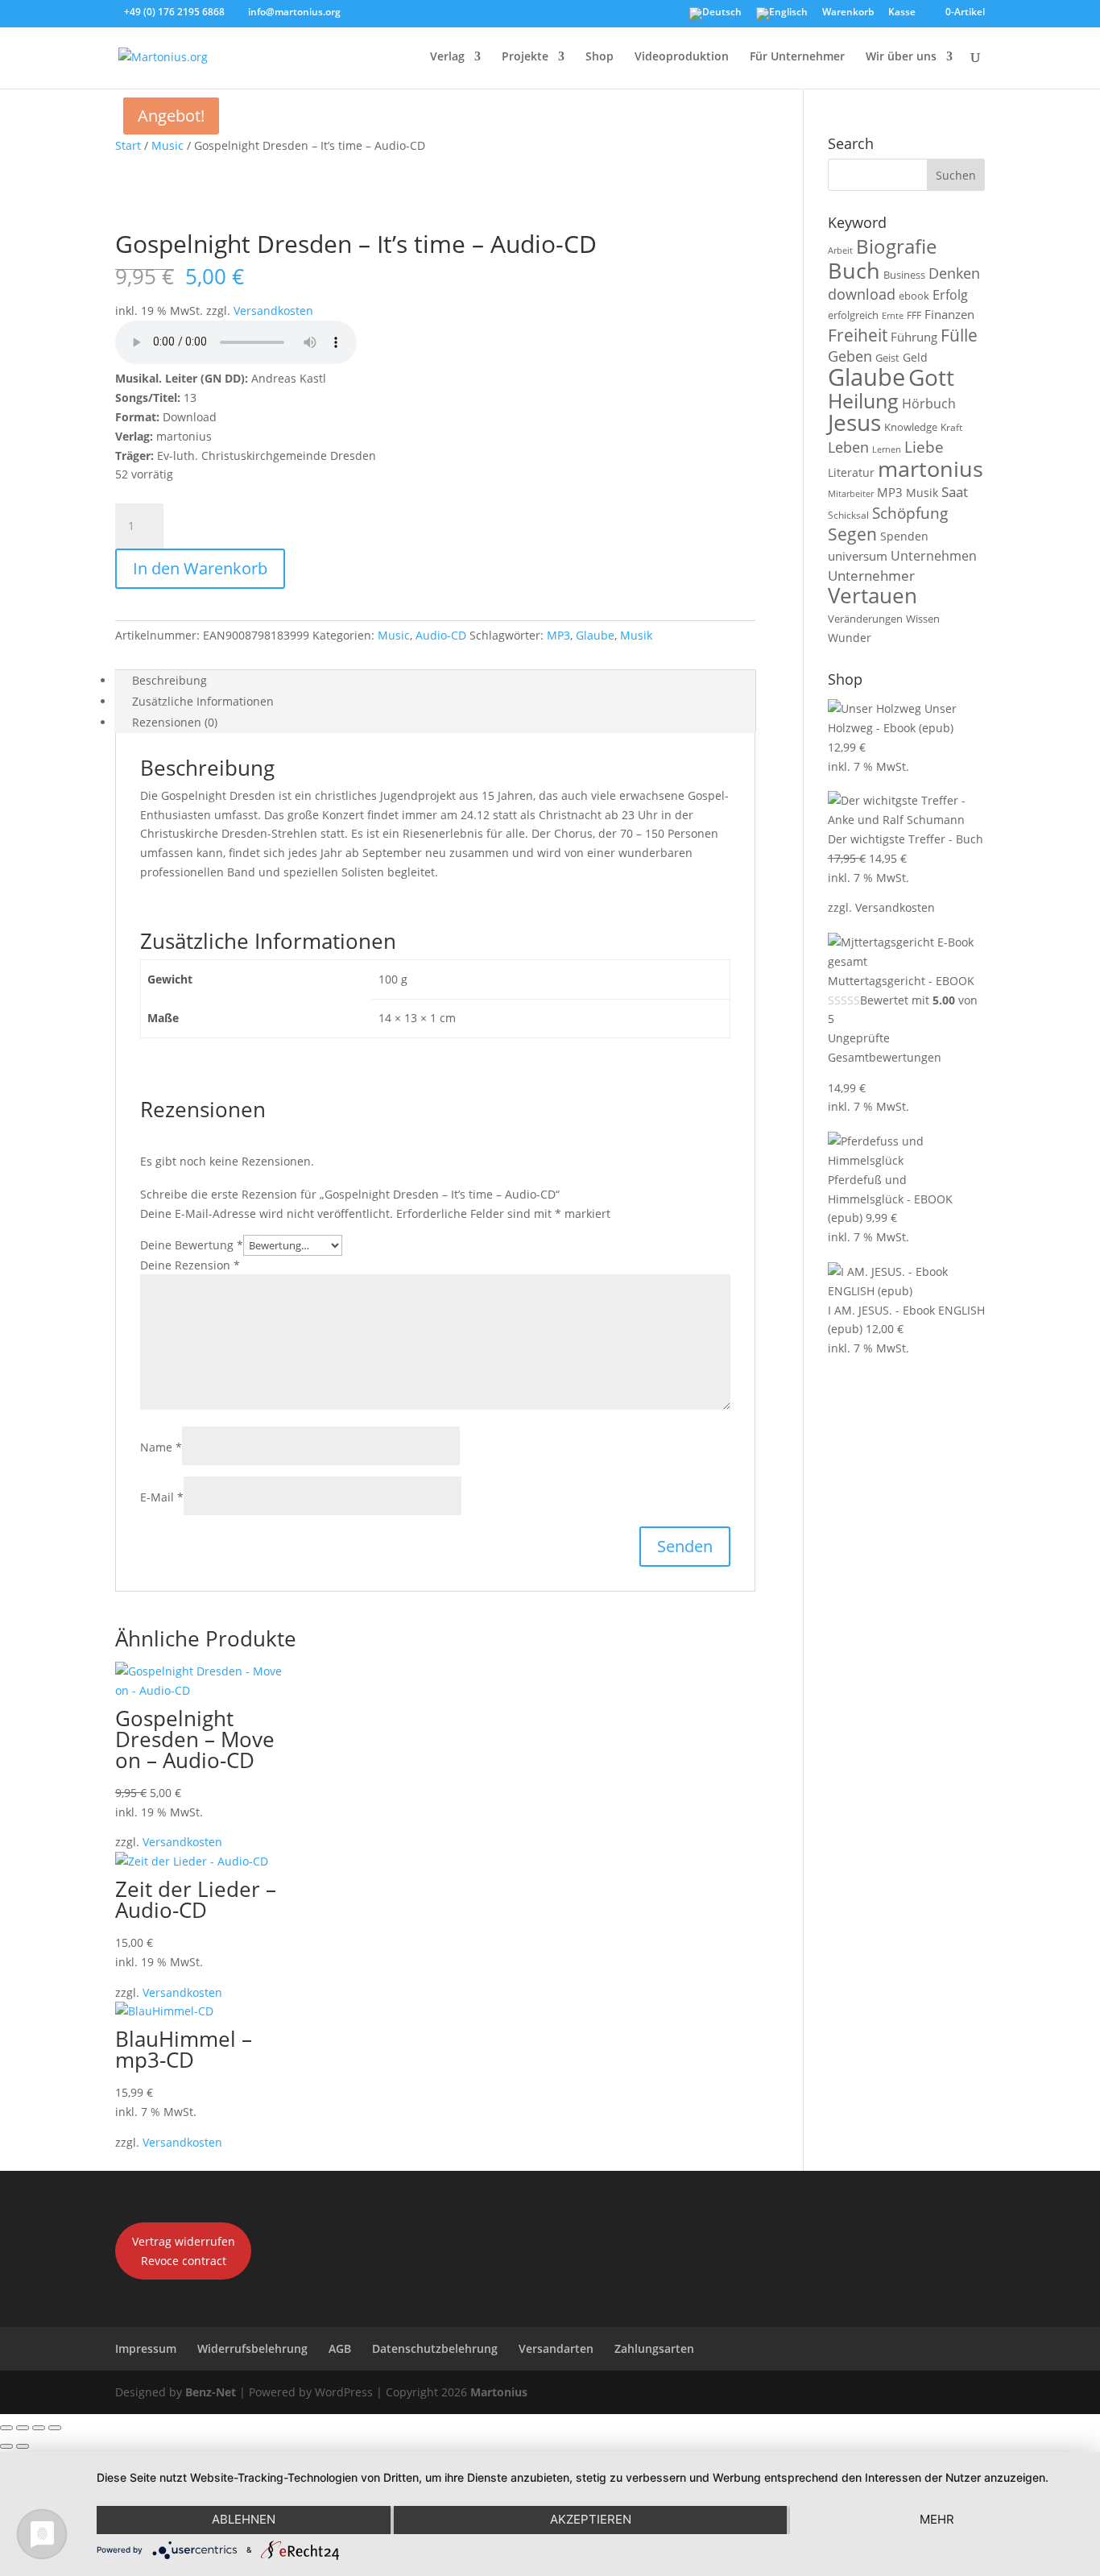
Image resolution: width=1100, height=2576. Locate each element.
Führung (914, 337)
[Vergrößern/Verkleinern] (6, 2428)
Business (904, 275)
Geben (850, 356)
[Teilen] (39, 2428)
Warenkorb (848, 13)
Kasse (902, 13)
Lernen (887, 449)
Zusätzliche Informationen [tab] (203, 701)
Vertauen (873, 596)
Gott (931, 377)
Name (161, 1447)
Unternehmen (934, 555)
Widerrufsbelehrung (252, 2348)
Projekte (525, 57)
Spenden (904, 536)
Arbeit (840, 251)
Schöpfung (910, 513)
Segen (852, 534)
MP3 (558, 635)
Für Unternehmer (797, 57)
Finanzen (949, 314)
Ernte (893, 315)
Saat (955, 492)
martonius (930, 469)
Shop (600, 57)
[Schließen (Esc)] (55, 2428)
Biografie (896, 246)
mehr (937, 2519)
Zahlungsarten (654, 2348)
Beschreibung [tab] (170, 680)
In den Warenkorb (200, 568)
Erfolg (950, 294)
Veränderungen (865, 619)
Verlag (447, 57)
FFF (914, 315)
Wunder (850, 638)
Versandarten (556, 2348)
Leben (848, 447)
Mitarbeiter (851, 494)
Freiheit (858, 335)
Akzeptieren (591, 2519)
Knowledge (911, 427)
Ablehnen (244, 2519)
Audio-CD (441, 635)
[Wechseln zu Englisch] (782, 17)
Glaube (595, 635)
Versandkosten (273, 311)
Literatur (851, 472)
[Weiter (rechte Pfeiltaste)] (23, 2446)
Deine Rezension (190, 1265)
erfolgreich (853, 315)
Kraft (951, 427)
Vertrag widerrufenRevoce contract (184, 2251)
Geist (887, 358)
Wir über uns (901, 57)
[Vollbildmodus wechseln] (23, 2428)
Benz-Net (211, 2392)
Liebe (924, 447)
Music (167, 145)
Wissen (923, 619)
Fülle (959, 335)
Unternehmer (871, 576)
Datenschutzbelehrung (435, 2348)
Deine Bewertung (192, 1245)
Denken (954, 273)
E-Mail (162, 1497)
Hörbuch (929, 404)
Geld (915, 357)
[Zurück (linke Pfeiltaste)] (6, 2446)
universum (858, 556)
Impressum (146, 2348)
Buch (854, 270)
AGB (340, 2348)
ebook (914, 296)
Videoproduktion (682, 57)
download (862, 294)
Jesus (854, 422)
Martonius (497, 2392)
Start (128, 145)
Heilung (863, 401)
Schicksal (848, 515)
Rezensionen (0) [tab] (175, 722)
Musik (636, 635)
